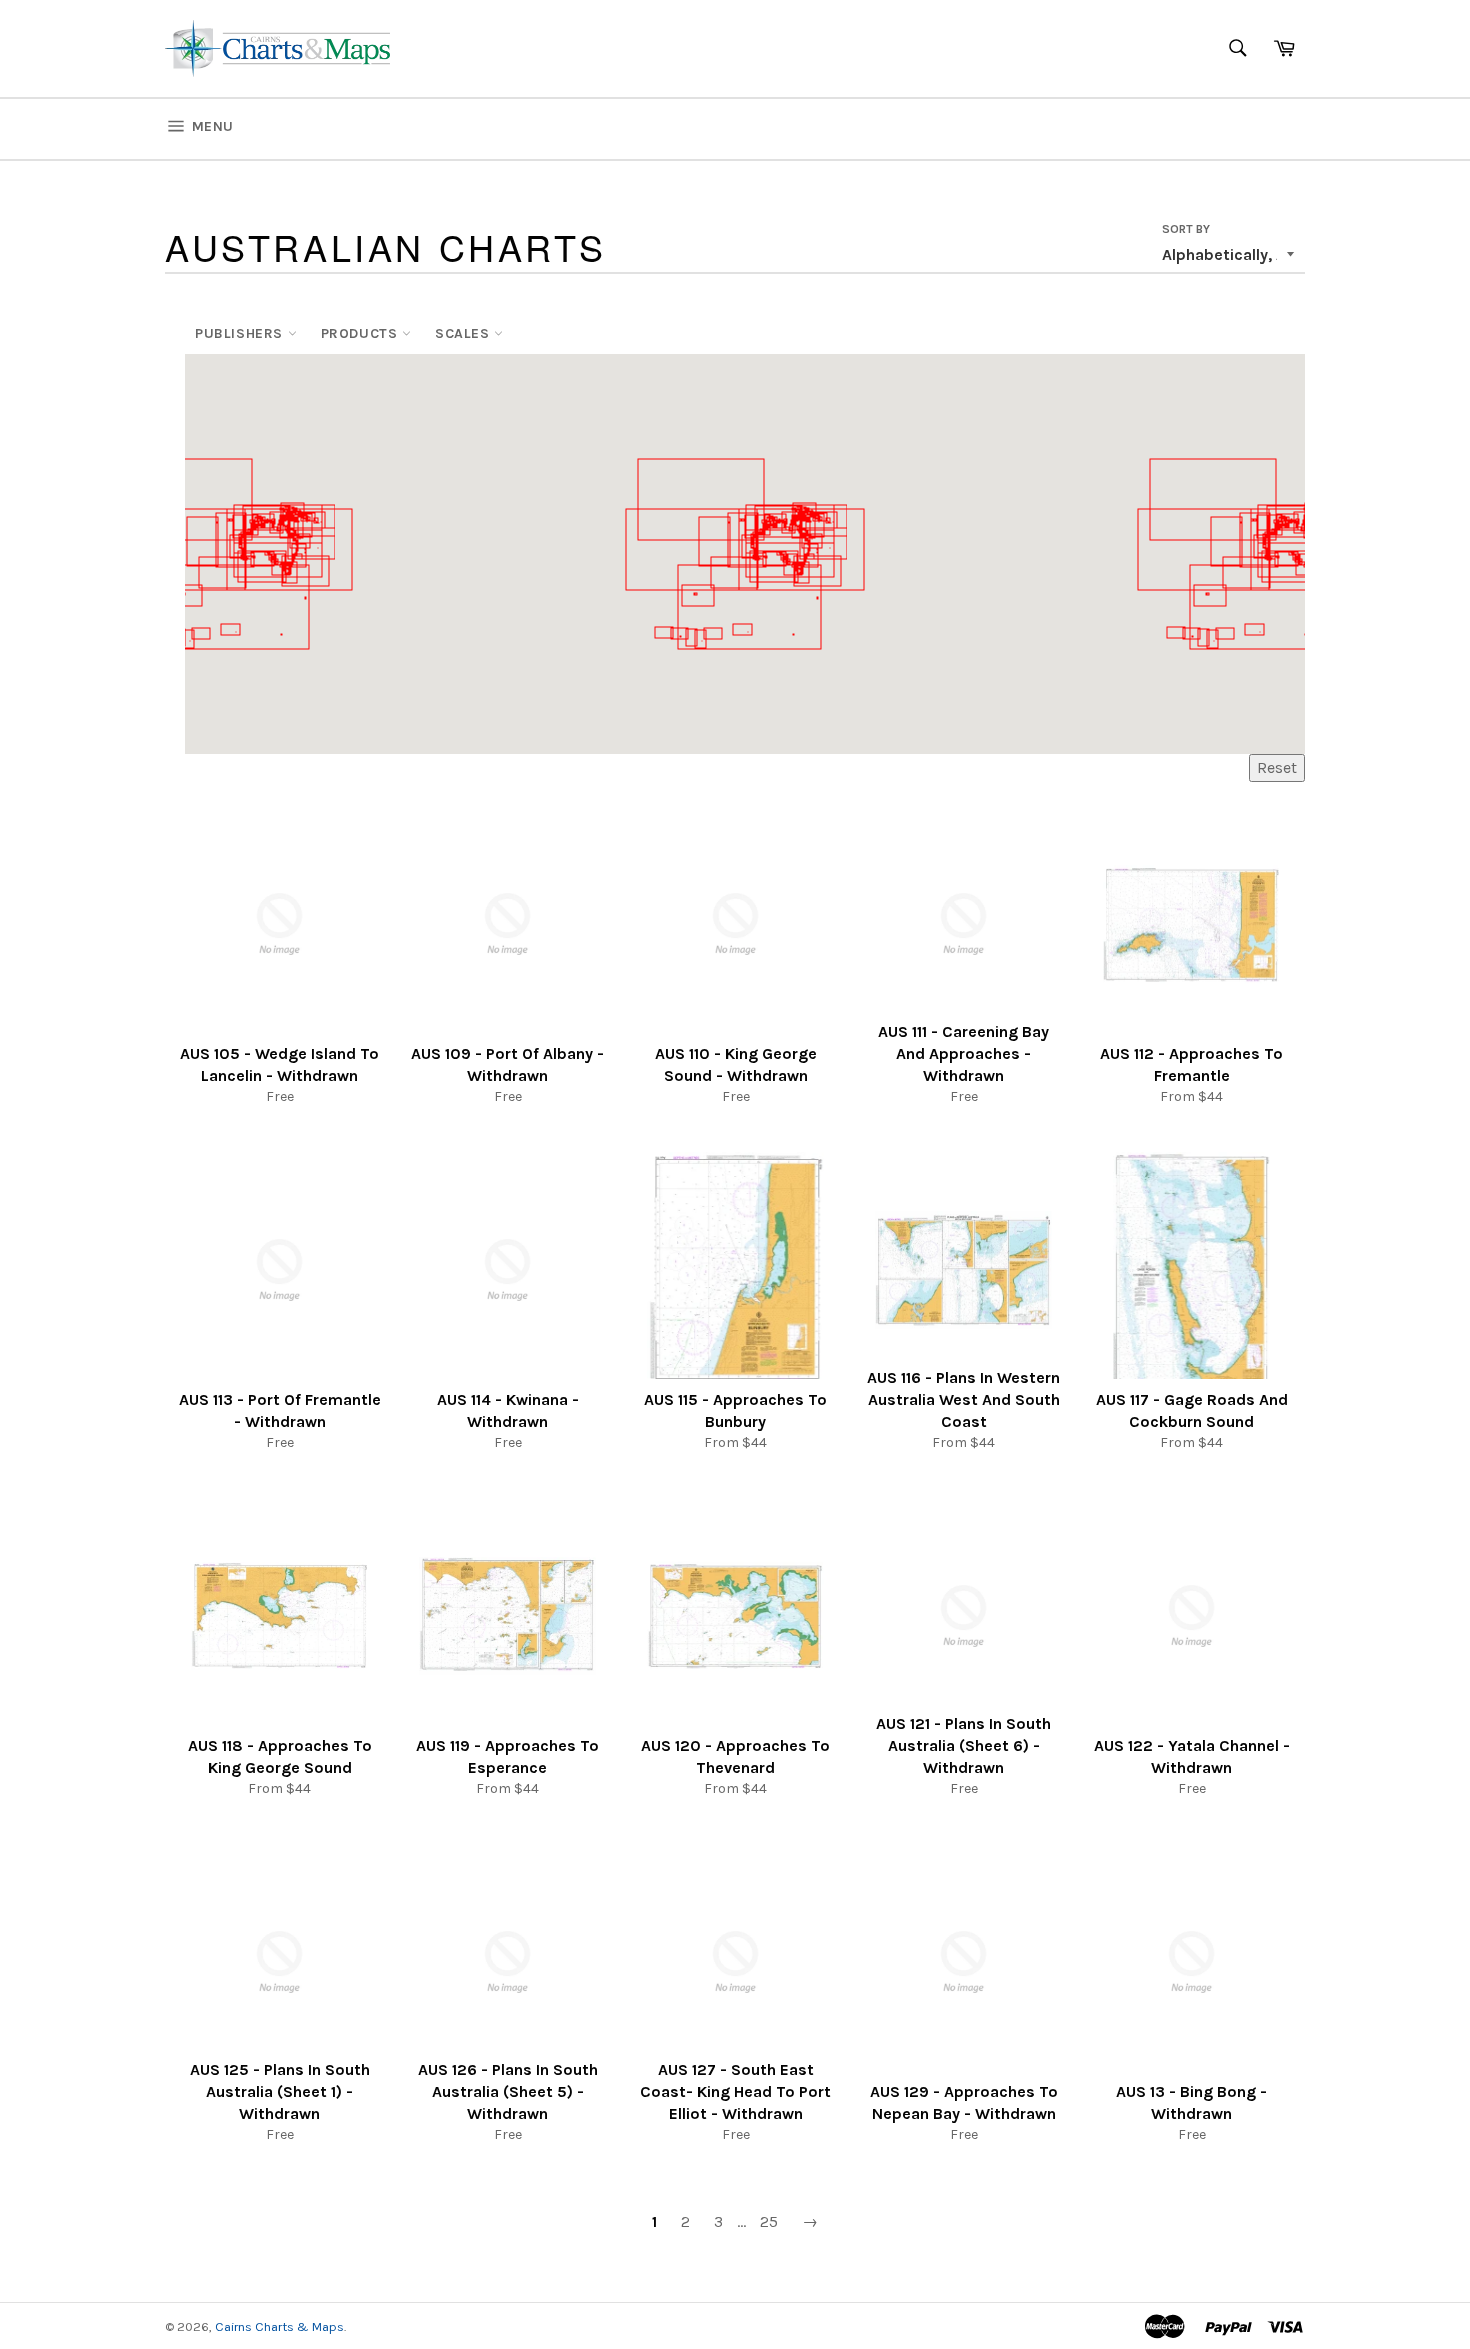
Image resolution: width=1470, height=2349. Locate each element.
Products (361, 333)
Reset (1277, 767)
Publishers (241, 333)
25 (769, 2221)
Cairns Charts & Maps (279, 2326)
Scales (464, 333)
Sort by (1186, 229)
